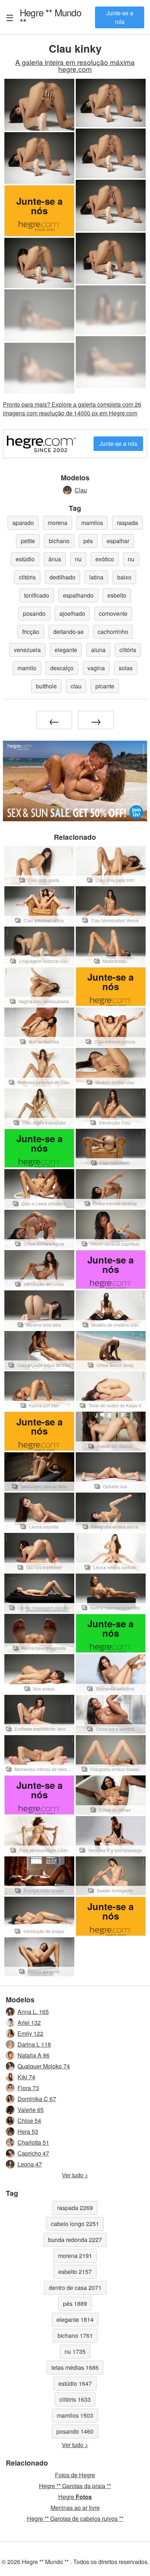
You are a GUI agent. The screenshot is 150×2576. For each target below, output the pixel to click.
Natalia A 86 (33, 2055)
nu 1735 (75, 2351)
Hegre (75, 2497)
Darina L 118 (34, 2044)
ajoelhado (72, 613)
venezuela (27, 650)
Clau (81, 490)
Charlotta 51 (33, 2142)
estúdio (25, 559)
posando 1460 (75, 2431)
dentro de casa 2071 (75, 2288)
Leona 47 (30, 2164)
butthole (46, 686)
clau (76, 686)
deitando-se (68, 632)
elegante (66, 650)
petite (28, 541)
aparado (23, 523)
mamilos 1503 (75, 2415)
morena (58, 523)
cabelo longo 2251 (75, 2224)
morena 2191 (75, 2256)
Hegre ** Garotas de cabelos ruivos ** (75, 2518)
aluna (98, 650)
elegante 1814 (75, 2319)
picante (105, 686)
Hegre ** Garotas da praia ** (75, 2486)
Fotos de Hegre (75, 2475)
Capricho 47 (33, 2153)
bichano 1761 (75, 2335)
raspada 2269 (75, 2208)
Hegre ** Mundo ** (50, 17)
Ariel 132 (29, 2022)
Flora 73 (28, 2088)
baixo (124, 577)
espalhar (118, 541)
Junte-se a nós (120, 17)
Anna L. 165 (33, 2012)
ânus (55, 559)
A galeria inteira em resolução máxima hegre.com (75, 65)
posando (34, 613)
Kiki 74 (26, 2077)
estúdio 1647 (75, 2383)
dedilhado (62, 577)
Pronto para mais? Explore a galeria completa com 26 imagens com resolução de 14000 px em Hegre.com (72, 409)
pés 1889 (75, 2304)
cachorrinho (113, 632)
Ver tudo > (75, 2175)
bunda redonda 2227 (75, 2240)
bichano (59, 541)
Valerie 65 (31, 2110)
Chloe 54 (29, 2121)
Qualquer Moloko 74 (44, 2066)
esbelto (117, 595)
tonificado (37, 595)
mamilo (27, 668)
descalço (62, 668)
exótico (105, 559)
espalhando (78, 595)
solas (126, 668)
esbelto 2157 (75, 2272)
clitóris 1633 (75, 2399)
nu (78, 559)
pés (88, 541)
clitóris (27, 577)
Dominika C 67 (37, 2099)
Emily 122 (30, 2033)
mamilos (92, 523)
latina (96, 577)
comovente (113, 613)
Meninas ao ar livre (75, 2508)
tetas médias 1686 (75, 2367)
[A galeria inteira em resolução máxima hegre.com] (111, 310)
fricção (31, 632)
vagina (96, 668)
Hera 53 (28, 2131)
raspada (127, 523)
